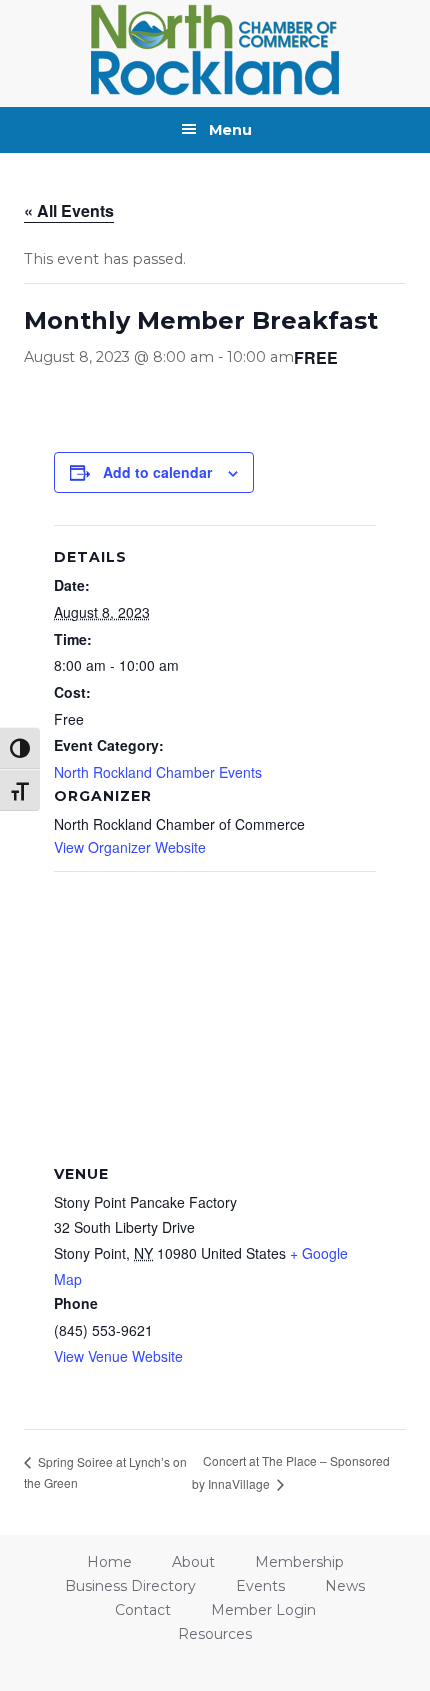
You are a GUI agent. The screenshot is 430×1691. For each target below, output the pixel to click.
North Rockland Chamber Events (158, 772)
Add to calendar (157, 472)
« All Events (69, 210)
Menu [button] (230, 130)
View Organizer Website (130, 847)
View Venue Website (118, 1356)
